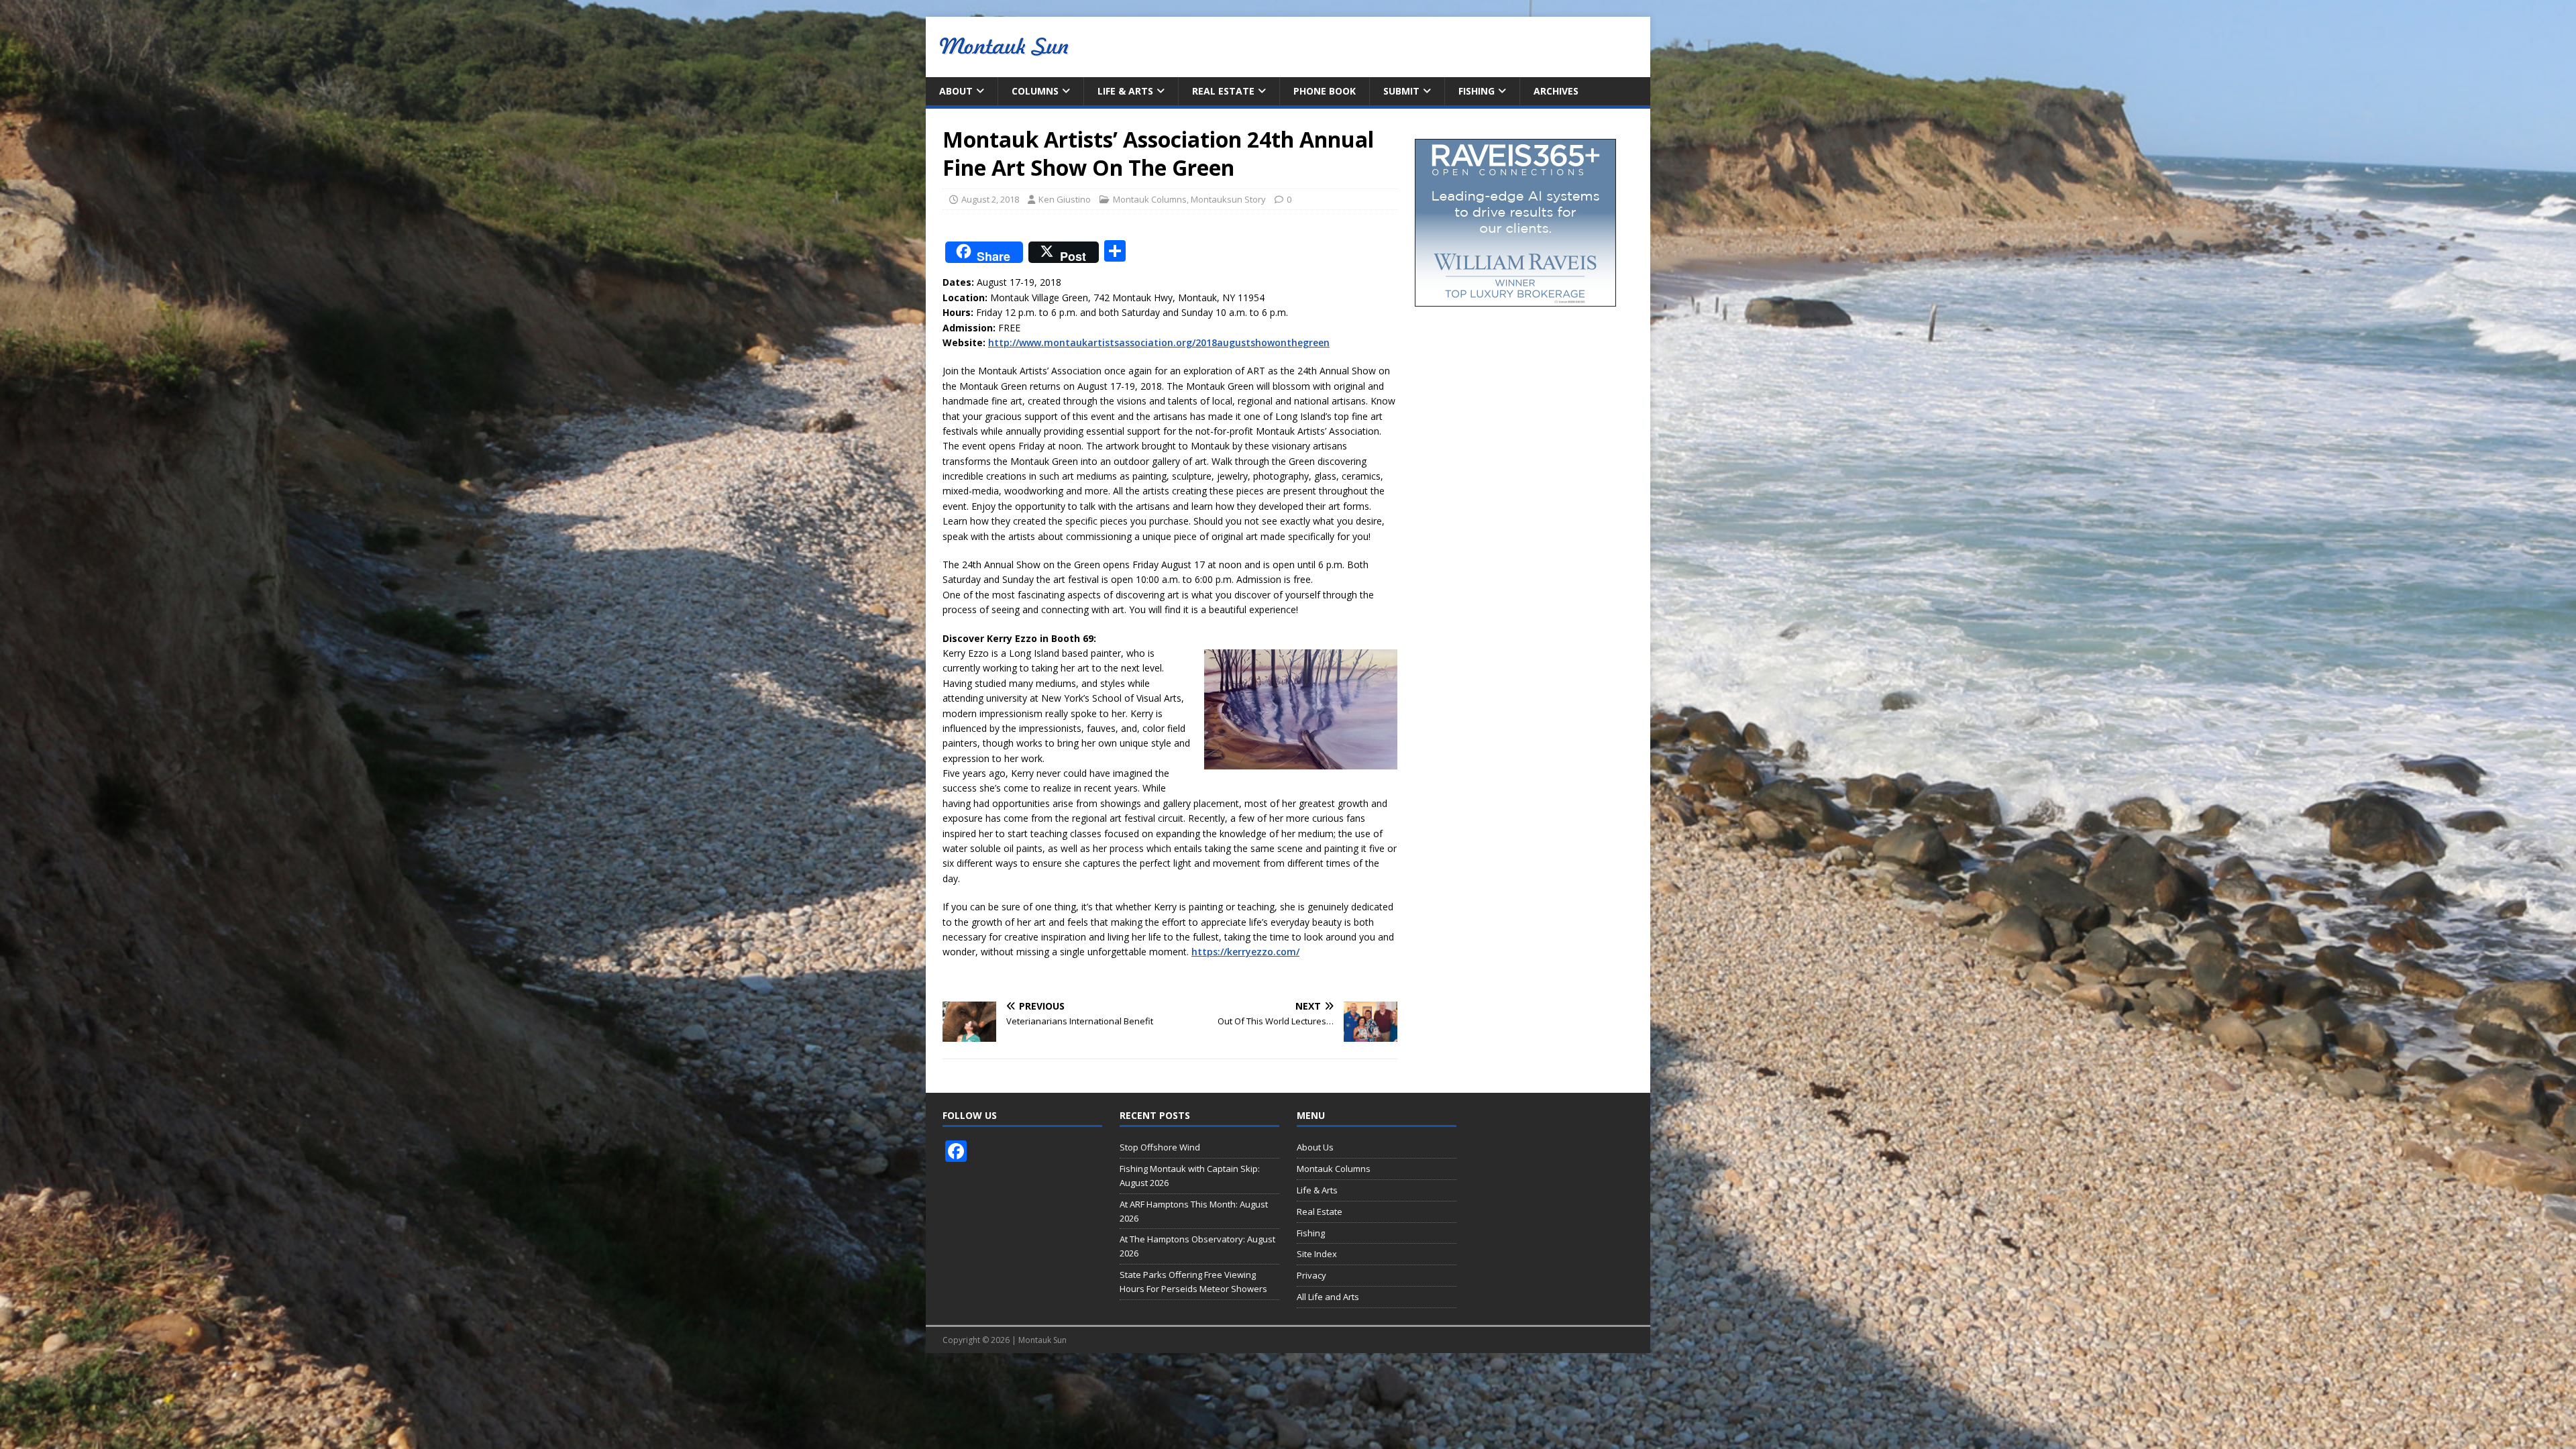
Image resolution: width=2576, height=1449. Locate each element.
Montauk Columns (1150, 199)
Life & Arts (1125, 91)
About (956, 91)
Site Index (1317, 1254)
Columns (1035, 91)
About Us (1315, 1147)
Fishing (1477, 91)
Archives (1556, 91)
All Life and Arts (1328, 1297)
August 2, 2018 (990, 199)
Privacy (1311, 1275)
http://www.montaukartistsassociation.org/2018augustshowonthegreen (1159, 342)
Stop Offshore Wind (1160, 1147)
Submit (1401, 91)
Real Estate (1223, 91)
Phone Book (1325, 91)
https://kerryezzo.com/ (1245, 952)
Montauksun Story (1228, 199)
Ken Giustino (1065, 199)
